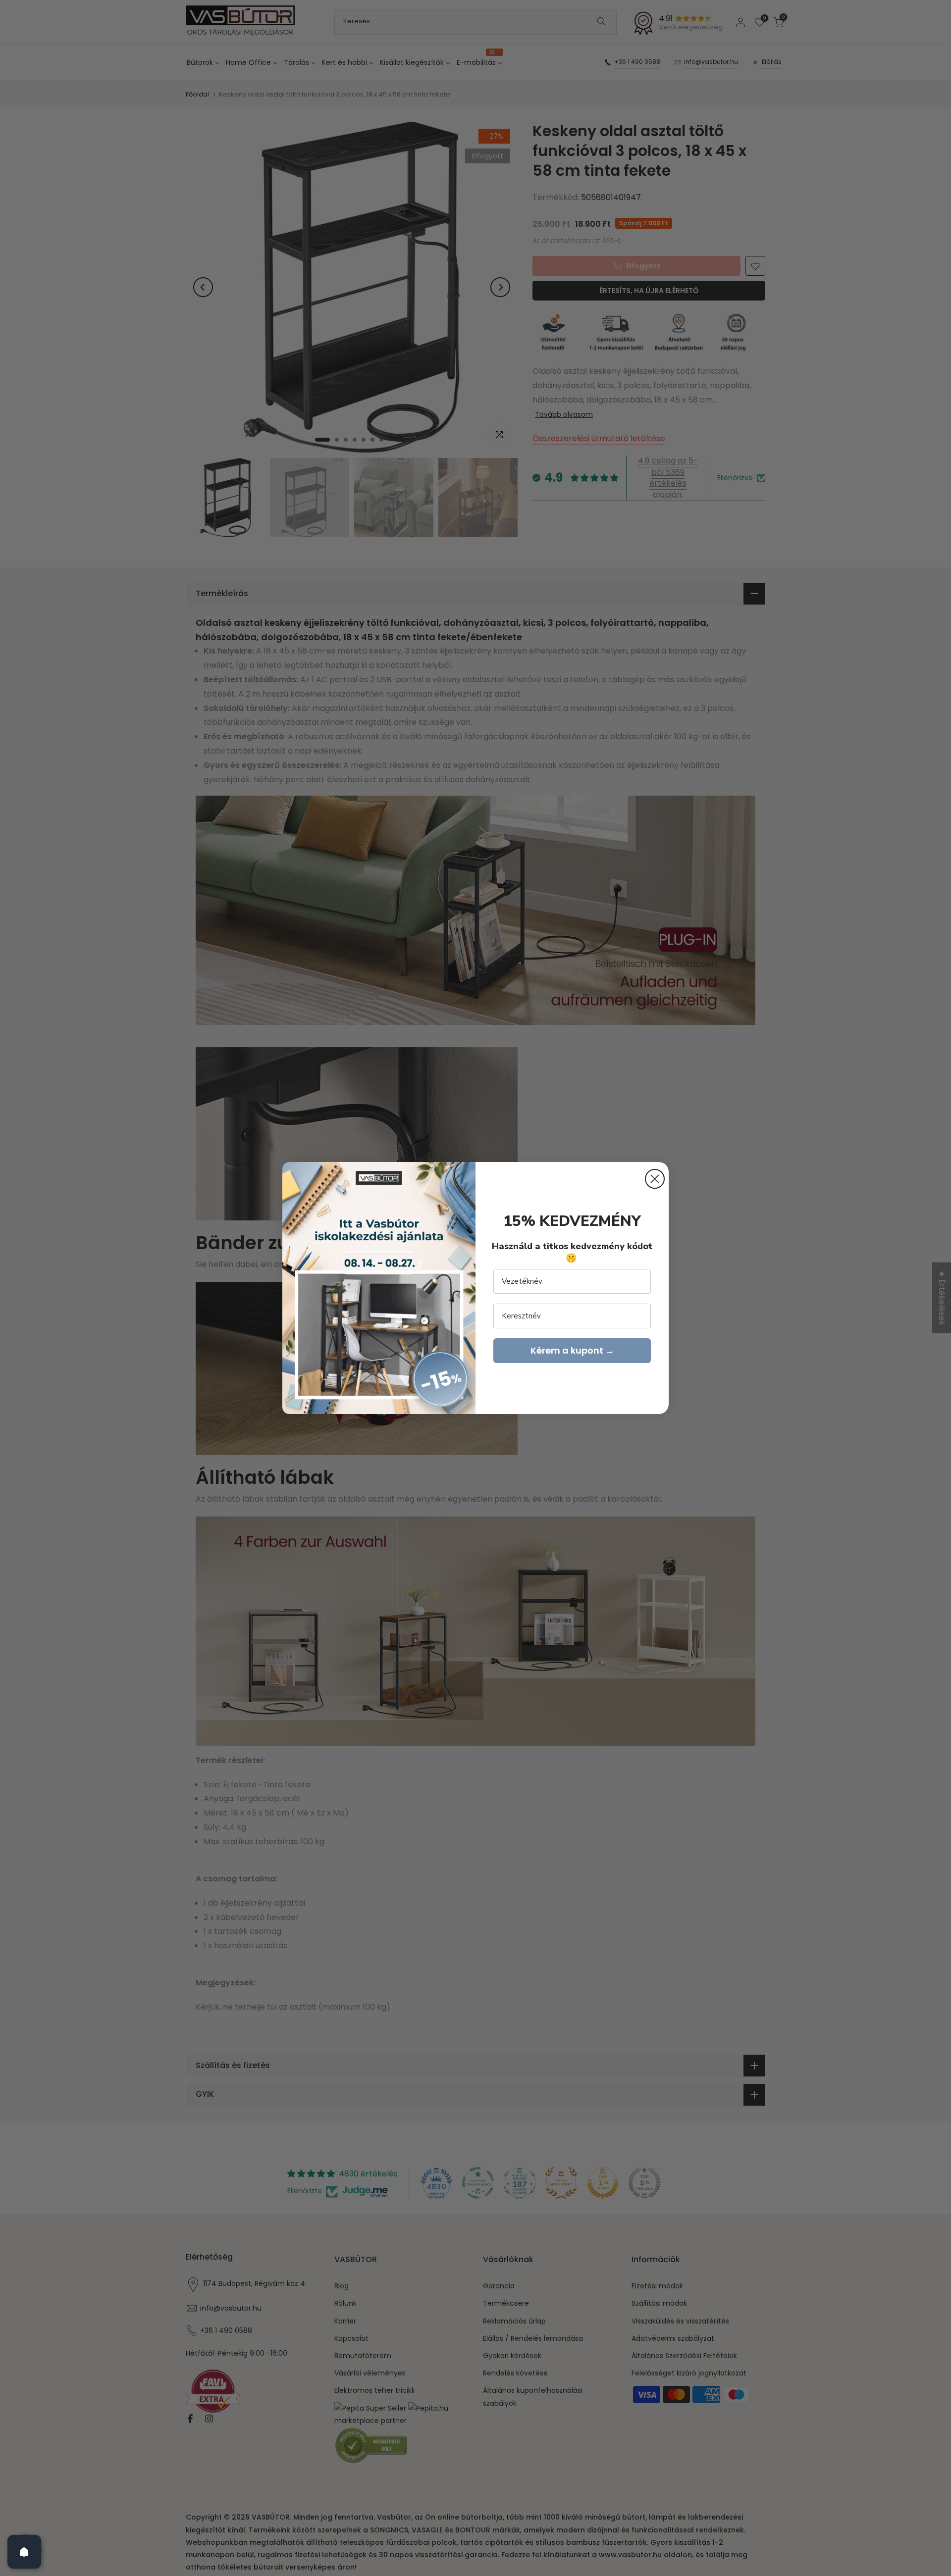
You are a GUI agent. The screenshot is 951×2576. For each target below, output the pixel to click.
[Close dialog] (655, 1179)
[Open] (24, 2552)
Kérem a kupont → (572, 1350)
